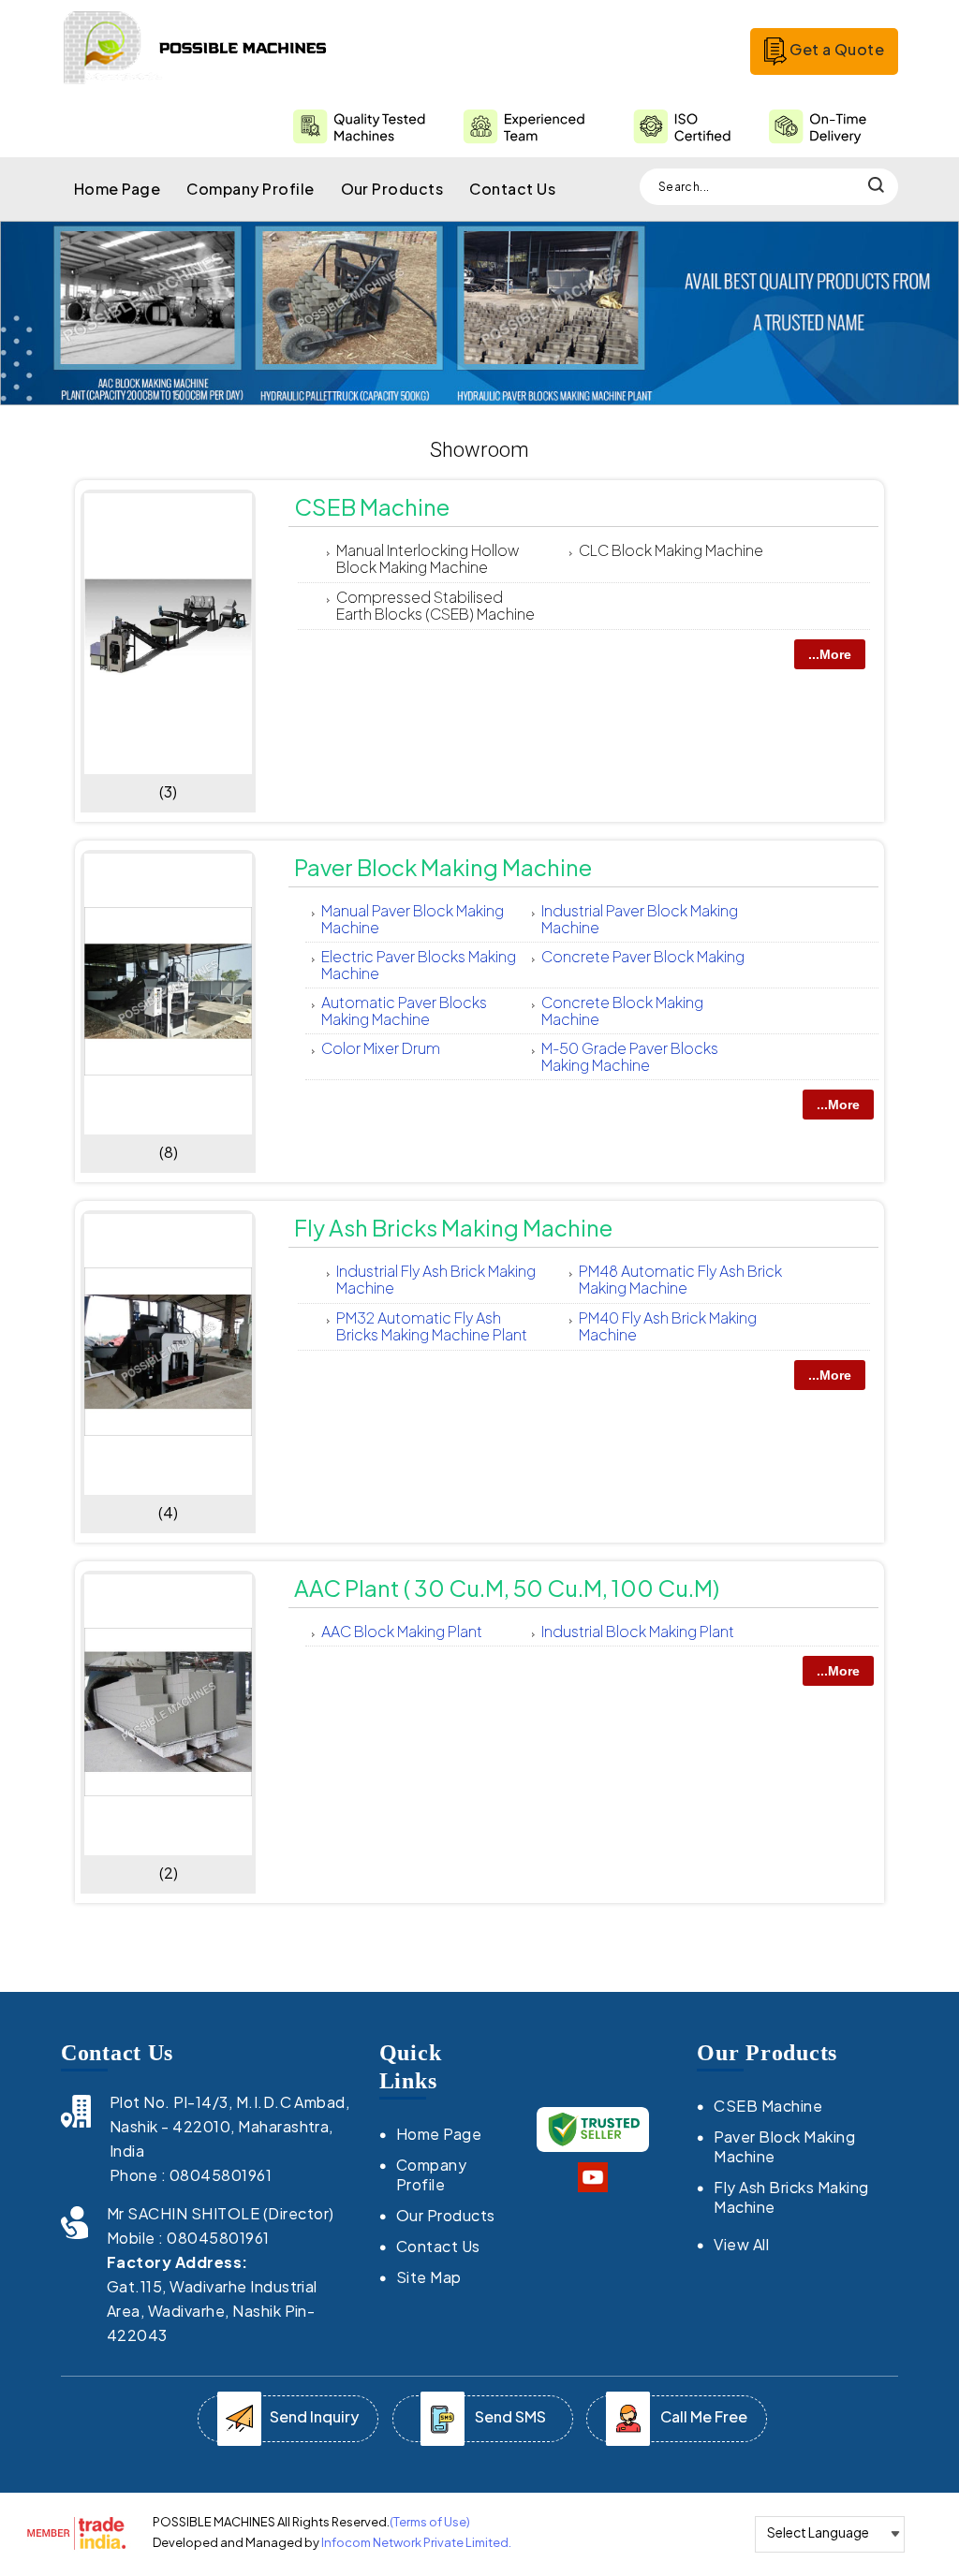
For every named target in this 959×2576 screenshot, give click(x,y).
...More (830, 654)
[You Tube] (593, 2186)
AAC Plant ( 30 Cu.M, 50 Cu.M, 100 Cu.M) (507, 1588)
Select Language (818, 2532)
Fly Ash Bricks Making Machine (453, 1227)
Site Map (429, 2277)
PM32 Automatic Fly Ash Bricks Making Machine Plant (432, 1326)
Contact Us (512, 189)
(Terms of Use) (430, 2522)
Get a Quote (836, 49)
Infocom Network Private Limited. (416, 2542)
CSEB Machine (372, 506)
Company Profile (250, 189)
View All (741, 2244)
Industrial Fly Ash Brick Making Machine (436, 1279)
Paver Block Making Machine (443, 867)
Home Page (117, 189)
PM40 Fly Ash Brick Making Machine (668, 1326)
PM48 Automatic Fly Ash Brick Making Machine (680, 1279)
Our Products (392, 189)
